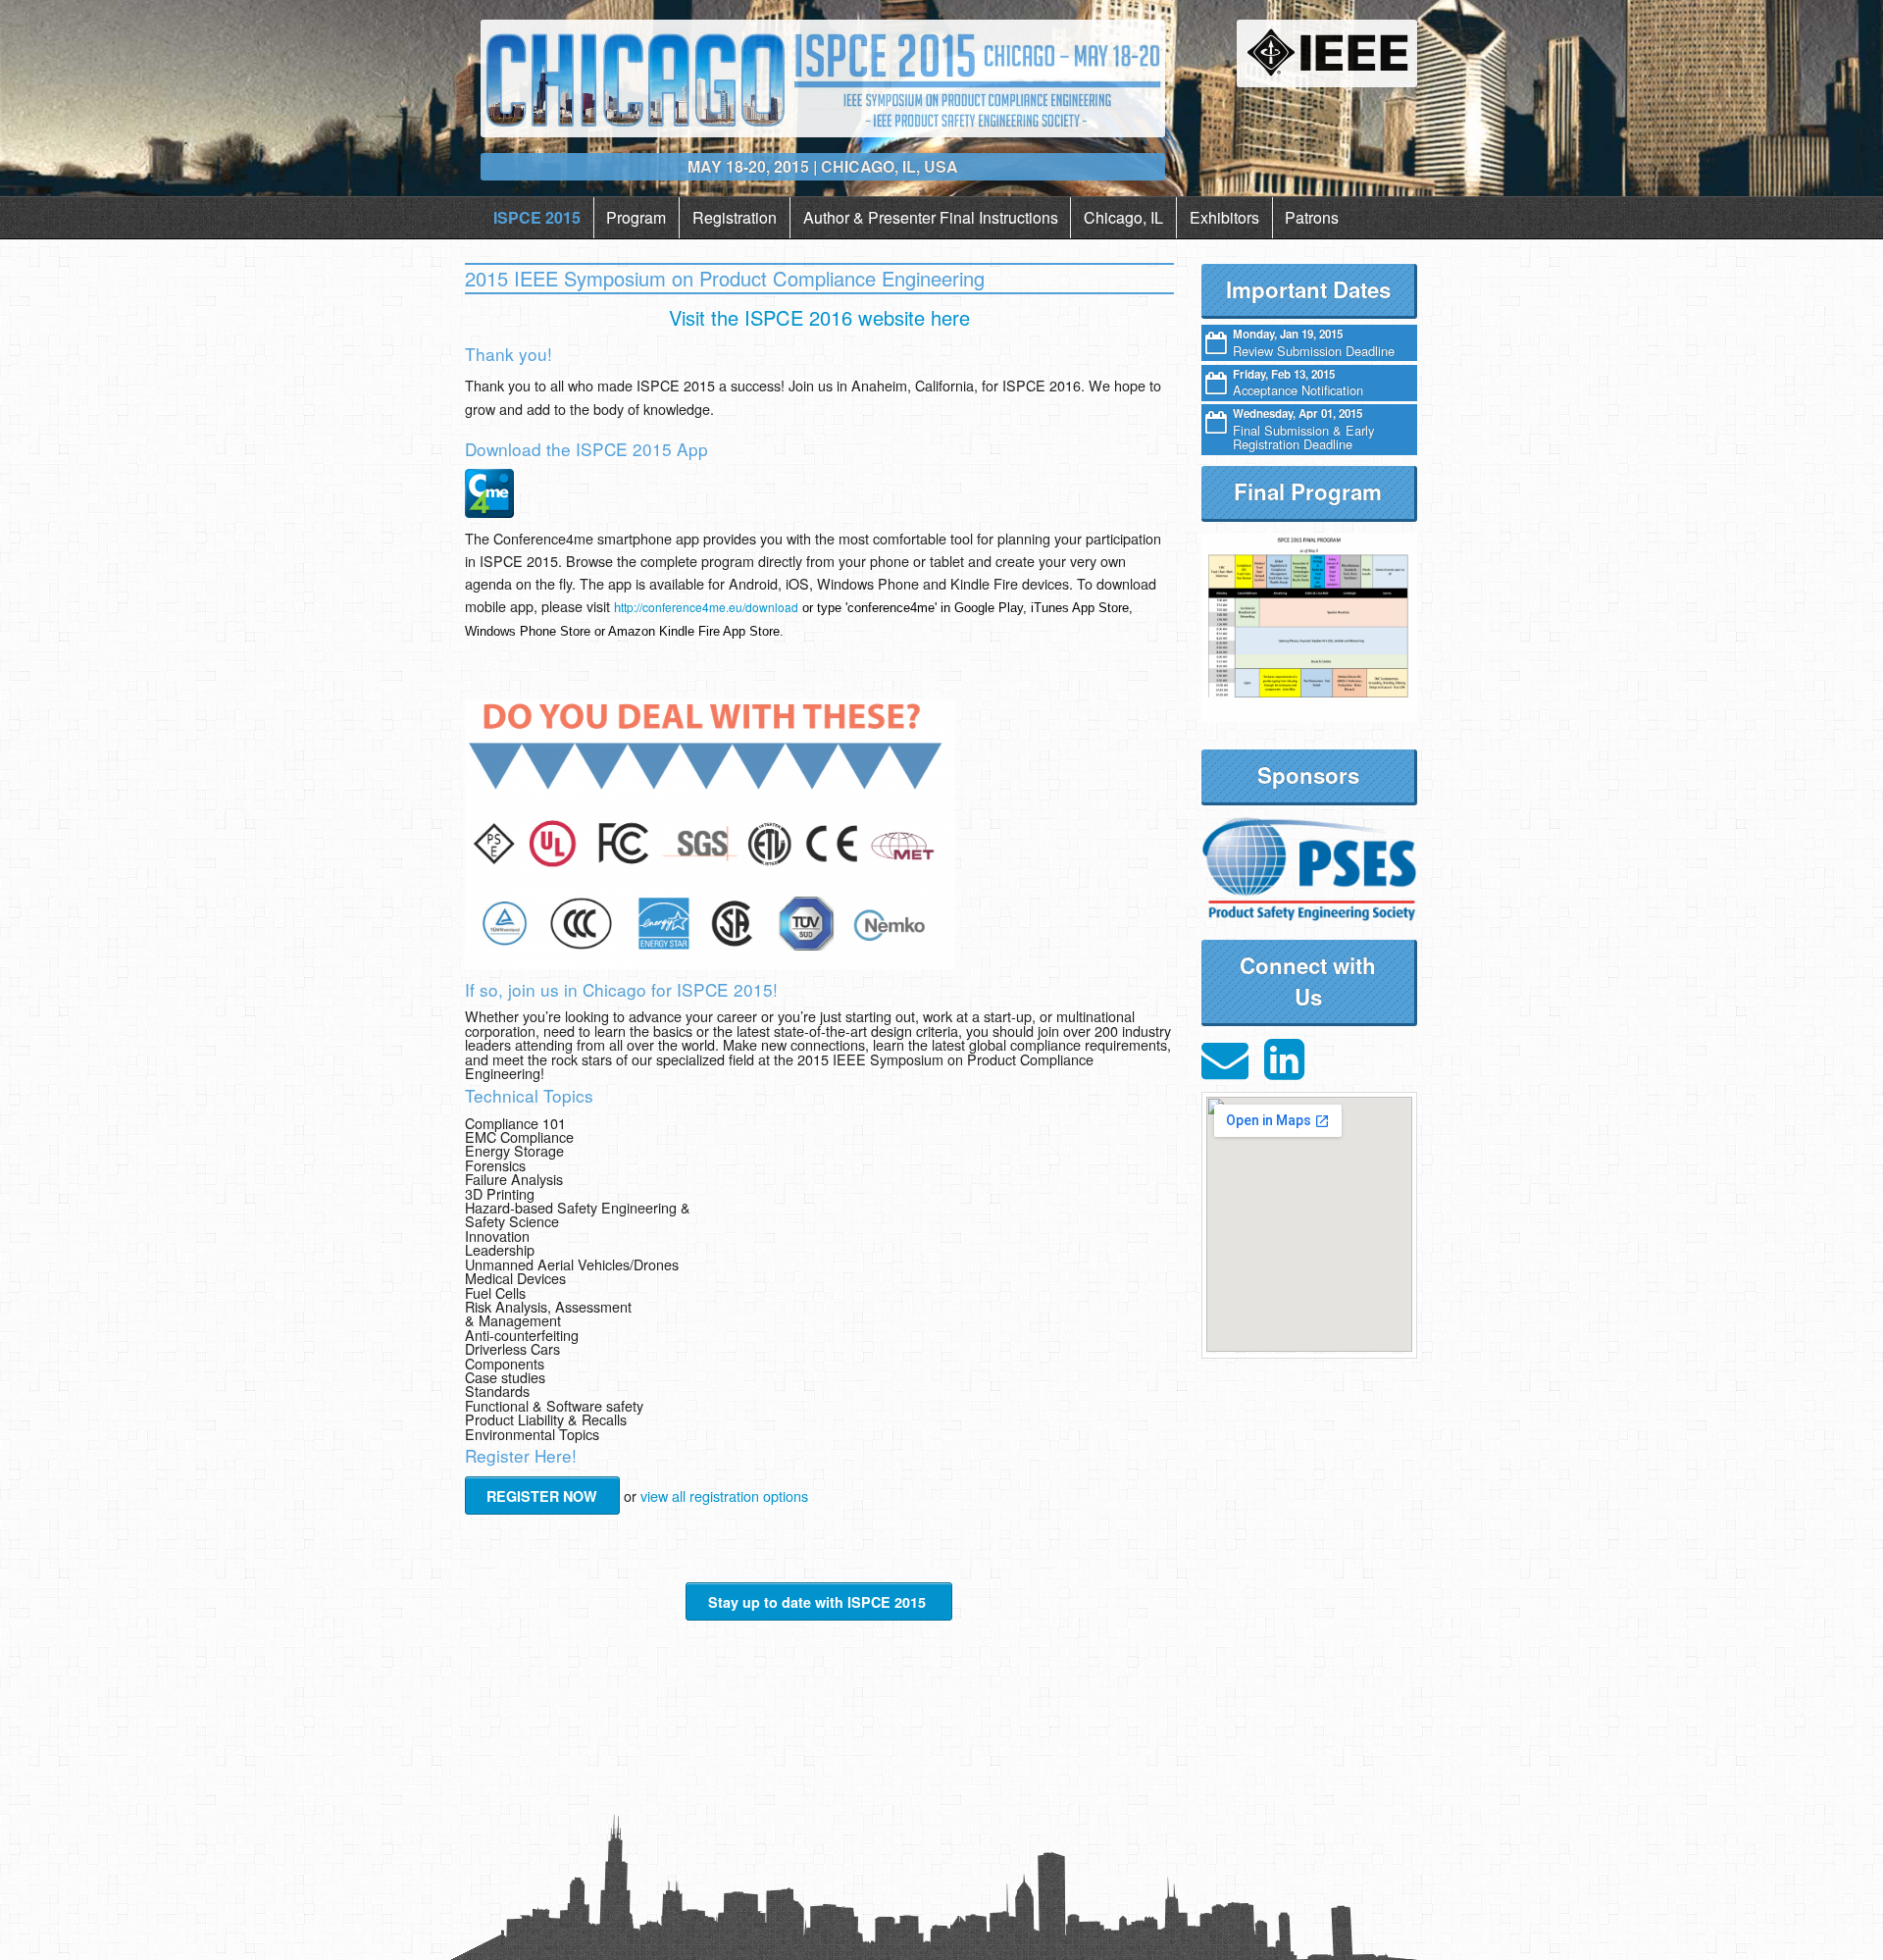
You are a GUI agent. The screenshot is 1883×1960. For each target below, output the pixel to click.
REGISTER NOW (542, 1496)
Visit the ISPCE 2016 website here (819, 317)
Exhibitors (1224, 217)
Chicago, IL (1123, 217)
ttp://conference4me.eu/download (706, 607)
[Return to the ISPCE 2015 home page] (822, 77)
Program (636, 217)
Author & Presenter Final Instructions (931, 217)
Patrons (1312, 217)
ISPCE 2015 (537, 217)
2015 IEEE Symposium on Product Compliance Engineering (725, 278)
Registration (735, 217)
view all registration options (724, 1496)
